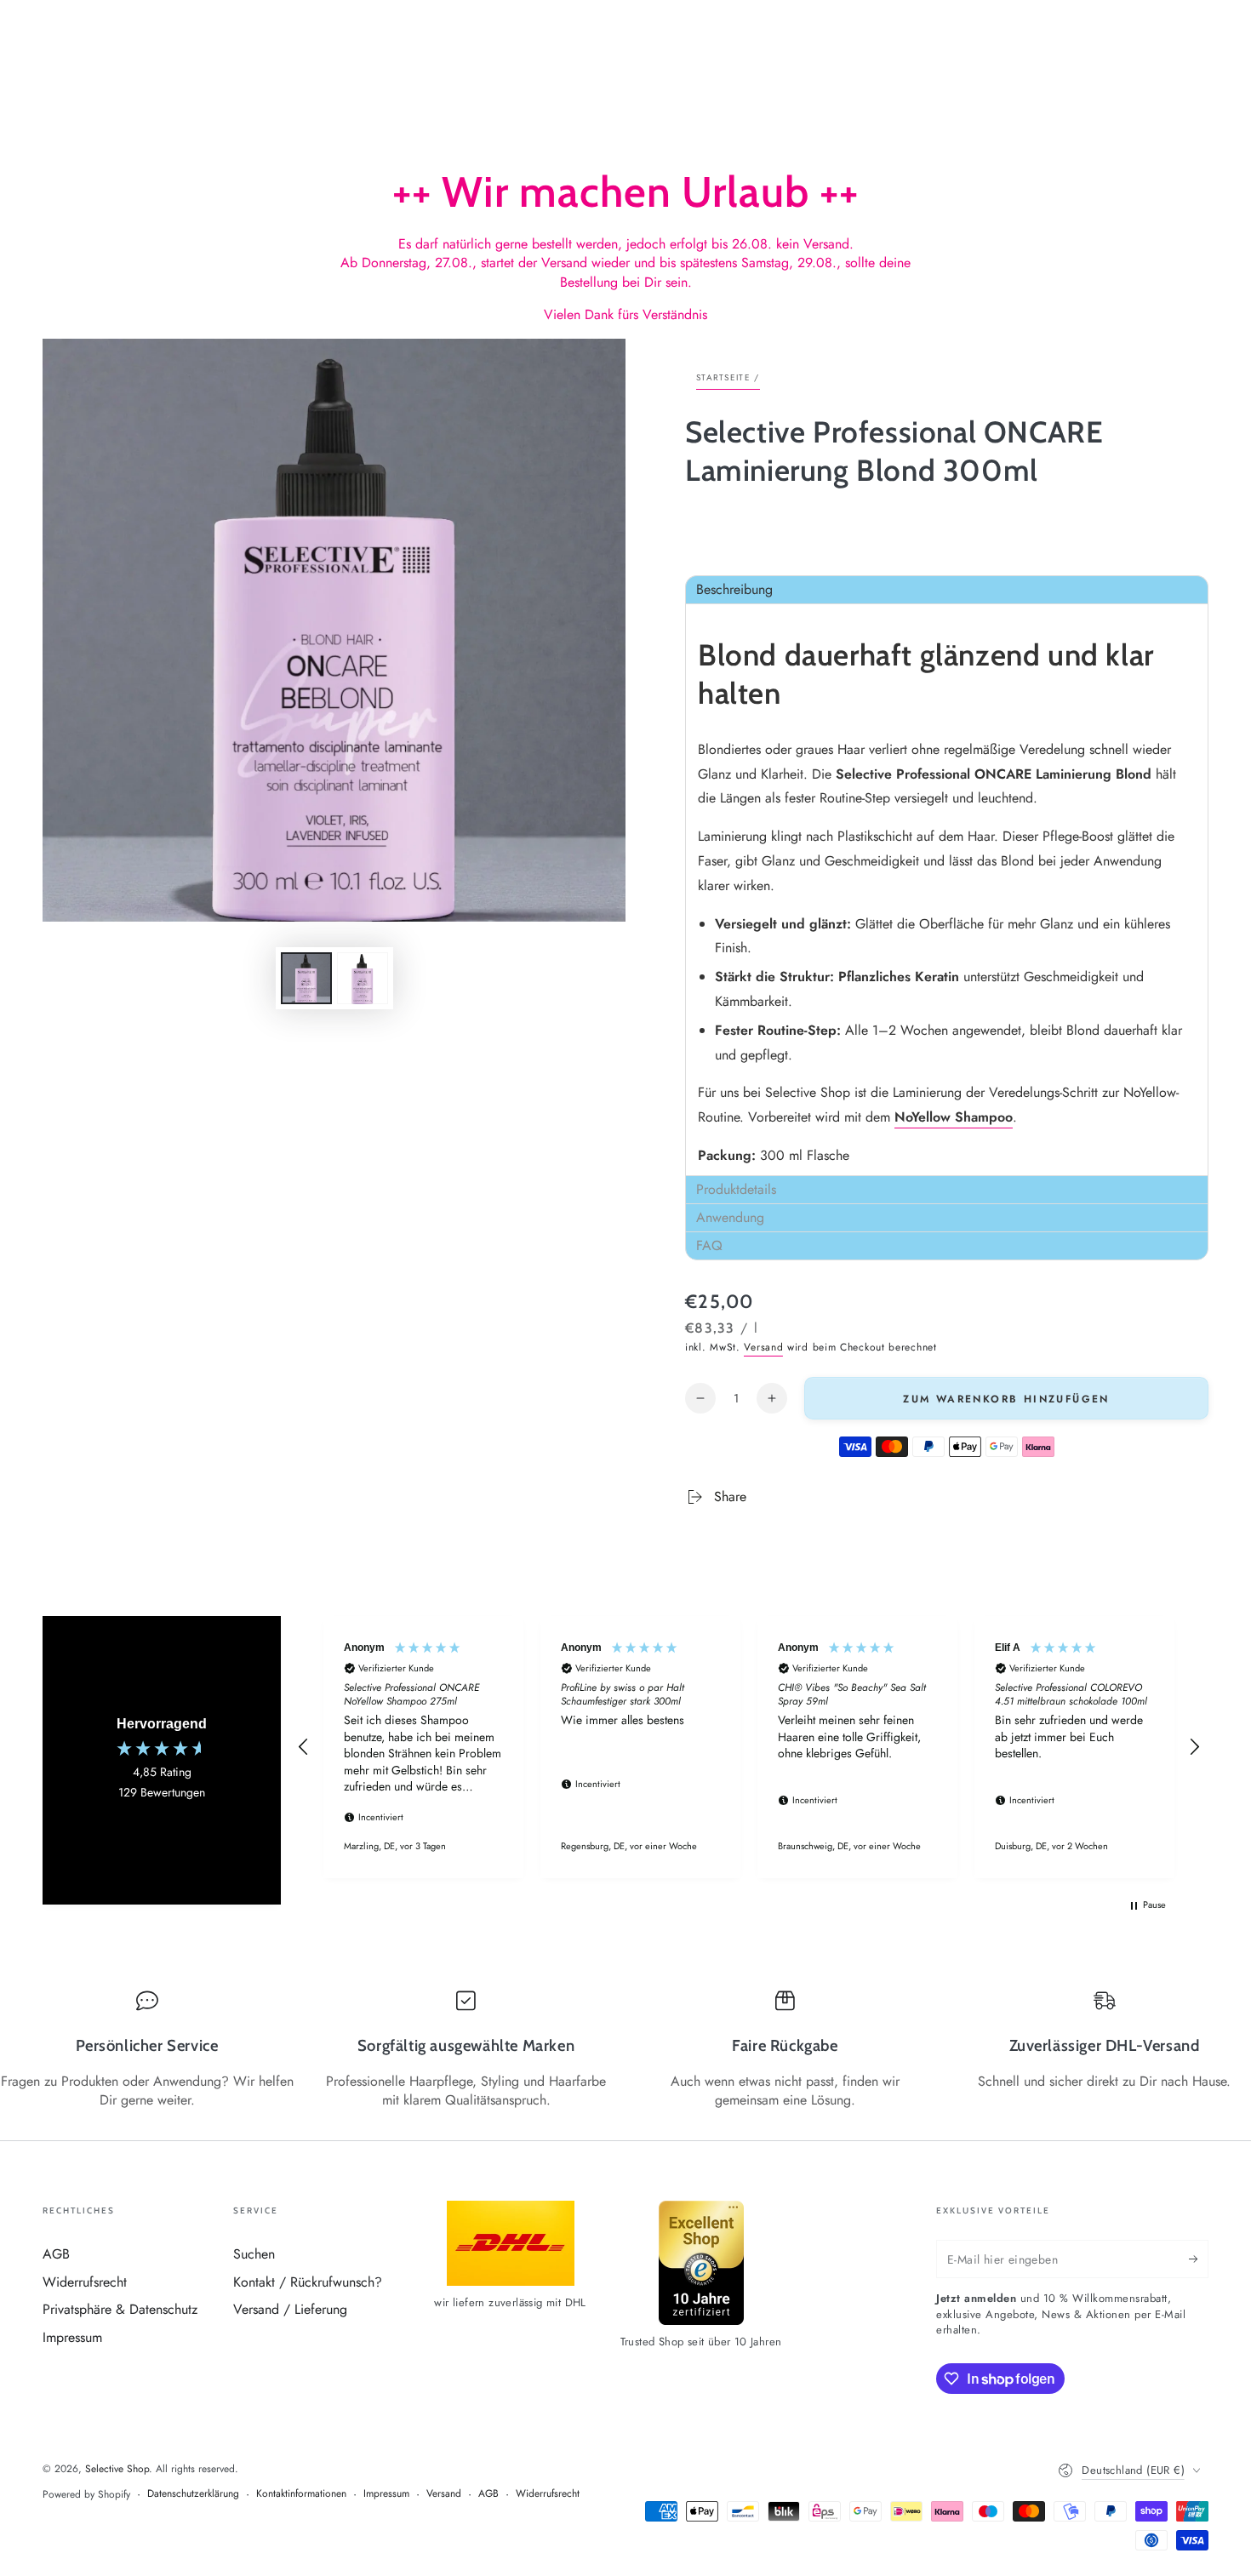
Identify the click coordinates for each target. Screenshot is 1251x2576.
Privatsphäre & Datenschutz (120, 2309)
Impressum (72, 2337)
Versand (763, 1347)
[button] (947, 589)
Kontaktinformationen (301, 2494)
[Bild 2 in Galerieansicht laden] (363, 978)
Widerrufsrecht (85, 2282)
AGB (56, 2254)
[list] (625, 2050)
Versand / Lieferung (290, 2309)
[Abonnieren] (1199, 2259)
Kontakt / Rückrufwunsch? (308, 2282)
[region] (749, 1747)
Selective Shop (117, 2469)
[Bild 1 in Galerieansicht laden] (306, 978)
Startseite (723, 377)
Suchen (254, 2254)
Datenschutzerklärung (193, 2494)
